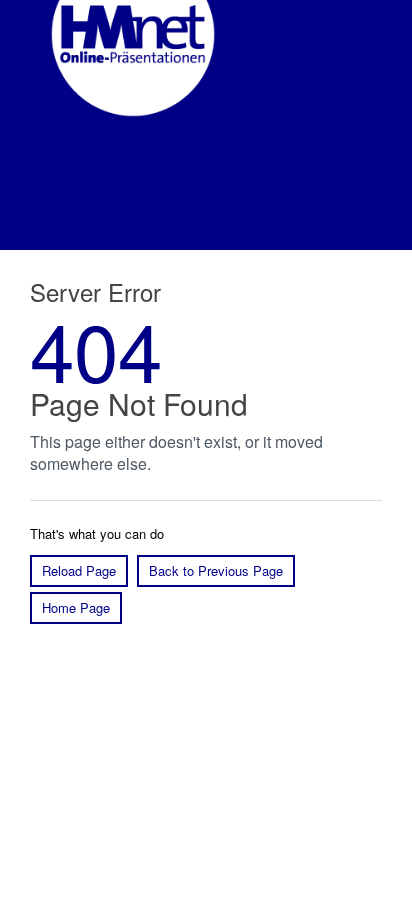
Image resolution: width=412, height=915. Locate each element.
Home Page (76, 607)
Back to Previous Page (216, 570)
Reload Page (79, 570)
